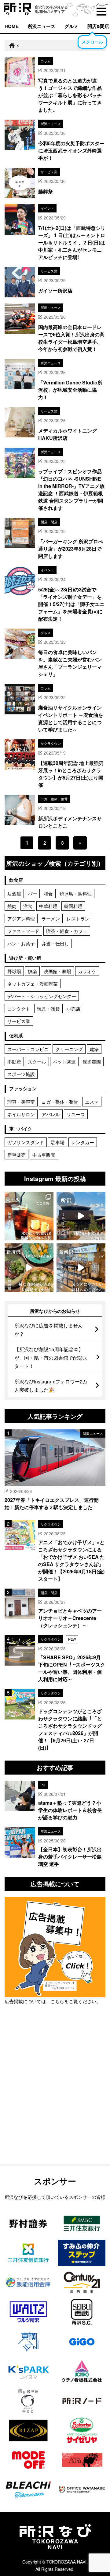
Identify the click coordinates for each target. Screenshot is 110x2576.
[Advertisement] (55, 2100)
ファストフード (23, 931)
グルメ (71, 26)
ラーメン (51, 918)
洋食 (28, 906)
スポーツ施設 (21, 1074)
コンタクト (19, 1009)
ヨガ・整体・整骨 (60, 1102)
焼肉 (12, 906)
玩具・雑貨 (48, 1009)
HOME (12, 26)
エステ (92, 1102)
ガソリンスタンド (26, 1142)
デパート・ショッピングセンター (42, 996)
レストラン (78, 918)
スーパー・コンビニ (28, 1049)
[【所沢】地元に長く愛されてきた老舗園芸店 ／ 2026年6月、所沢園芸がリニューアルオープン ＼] (81, 1216)
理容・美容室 (21, 1102)
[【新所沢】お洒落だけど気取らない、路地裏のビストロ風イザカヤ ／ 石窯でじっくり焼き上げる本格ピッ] (29, 1268)
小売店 (73, 1009)
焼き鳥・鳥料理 (76, 894)
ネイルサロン (21, 1114)
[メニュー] (101, 12)
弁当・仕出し (55, 943)
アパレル (51, 1114)
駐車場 (58, 1142)
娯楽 (32, 971)
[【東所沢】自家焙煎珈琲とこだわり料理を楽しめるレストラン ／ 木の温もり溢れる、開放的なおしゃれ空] (29, 1216)
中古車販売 (44, 1155)
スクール (37, 1062)
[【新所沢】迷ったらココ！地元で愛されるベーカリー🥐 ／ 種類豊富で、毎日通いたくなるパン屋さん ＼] (81, 1268)
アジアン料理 (21, 918)
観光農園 (92, 1062)
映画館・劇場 (57, 971)
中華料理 (48, 906)
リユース (76, 1114)
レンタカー (83, 1142)
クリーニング (69, 1049)
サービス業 (19, 1021)
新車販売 (16, 1155)
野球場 (14, 971)
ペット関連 (64, 1062)
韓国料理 (73, 906)
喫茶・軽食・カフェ (67, 931)
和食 (48, 894)
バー (32, 894)
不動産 (14, 1062)
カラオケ (87, 971)
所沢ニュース (42, 26)
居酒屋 (14, 894)
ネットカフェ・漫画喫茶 (33, 984)
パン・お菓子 (21, 943)
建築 (94, 1049)
